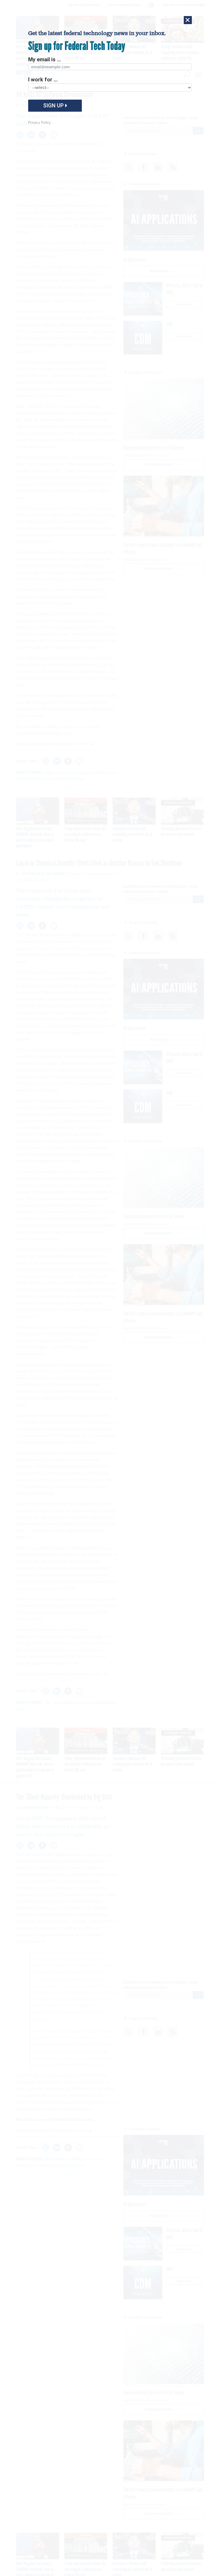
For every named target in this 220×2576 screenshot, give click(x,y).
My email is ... (45, 59)
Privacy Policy (39, 123)
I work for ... (43, 80)
